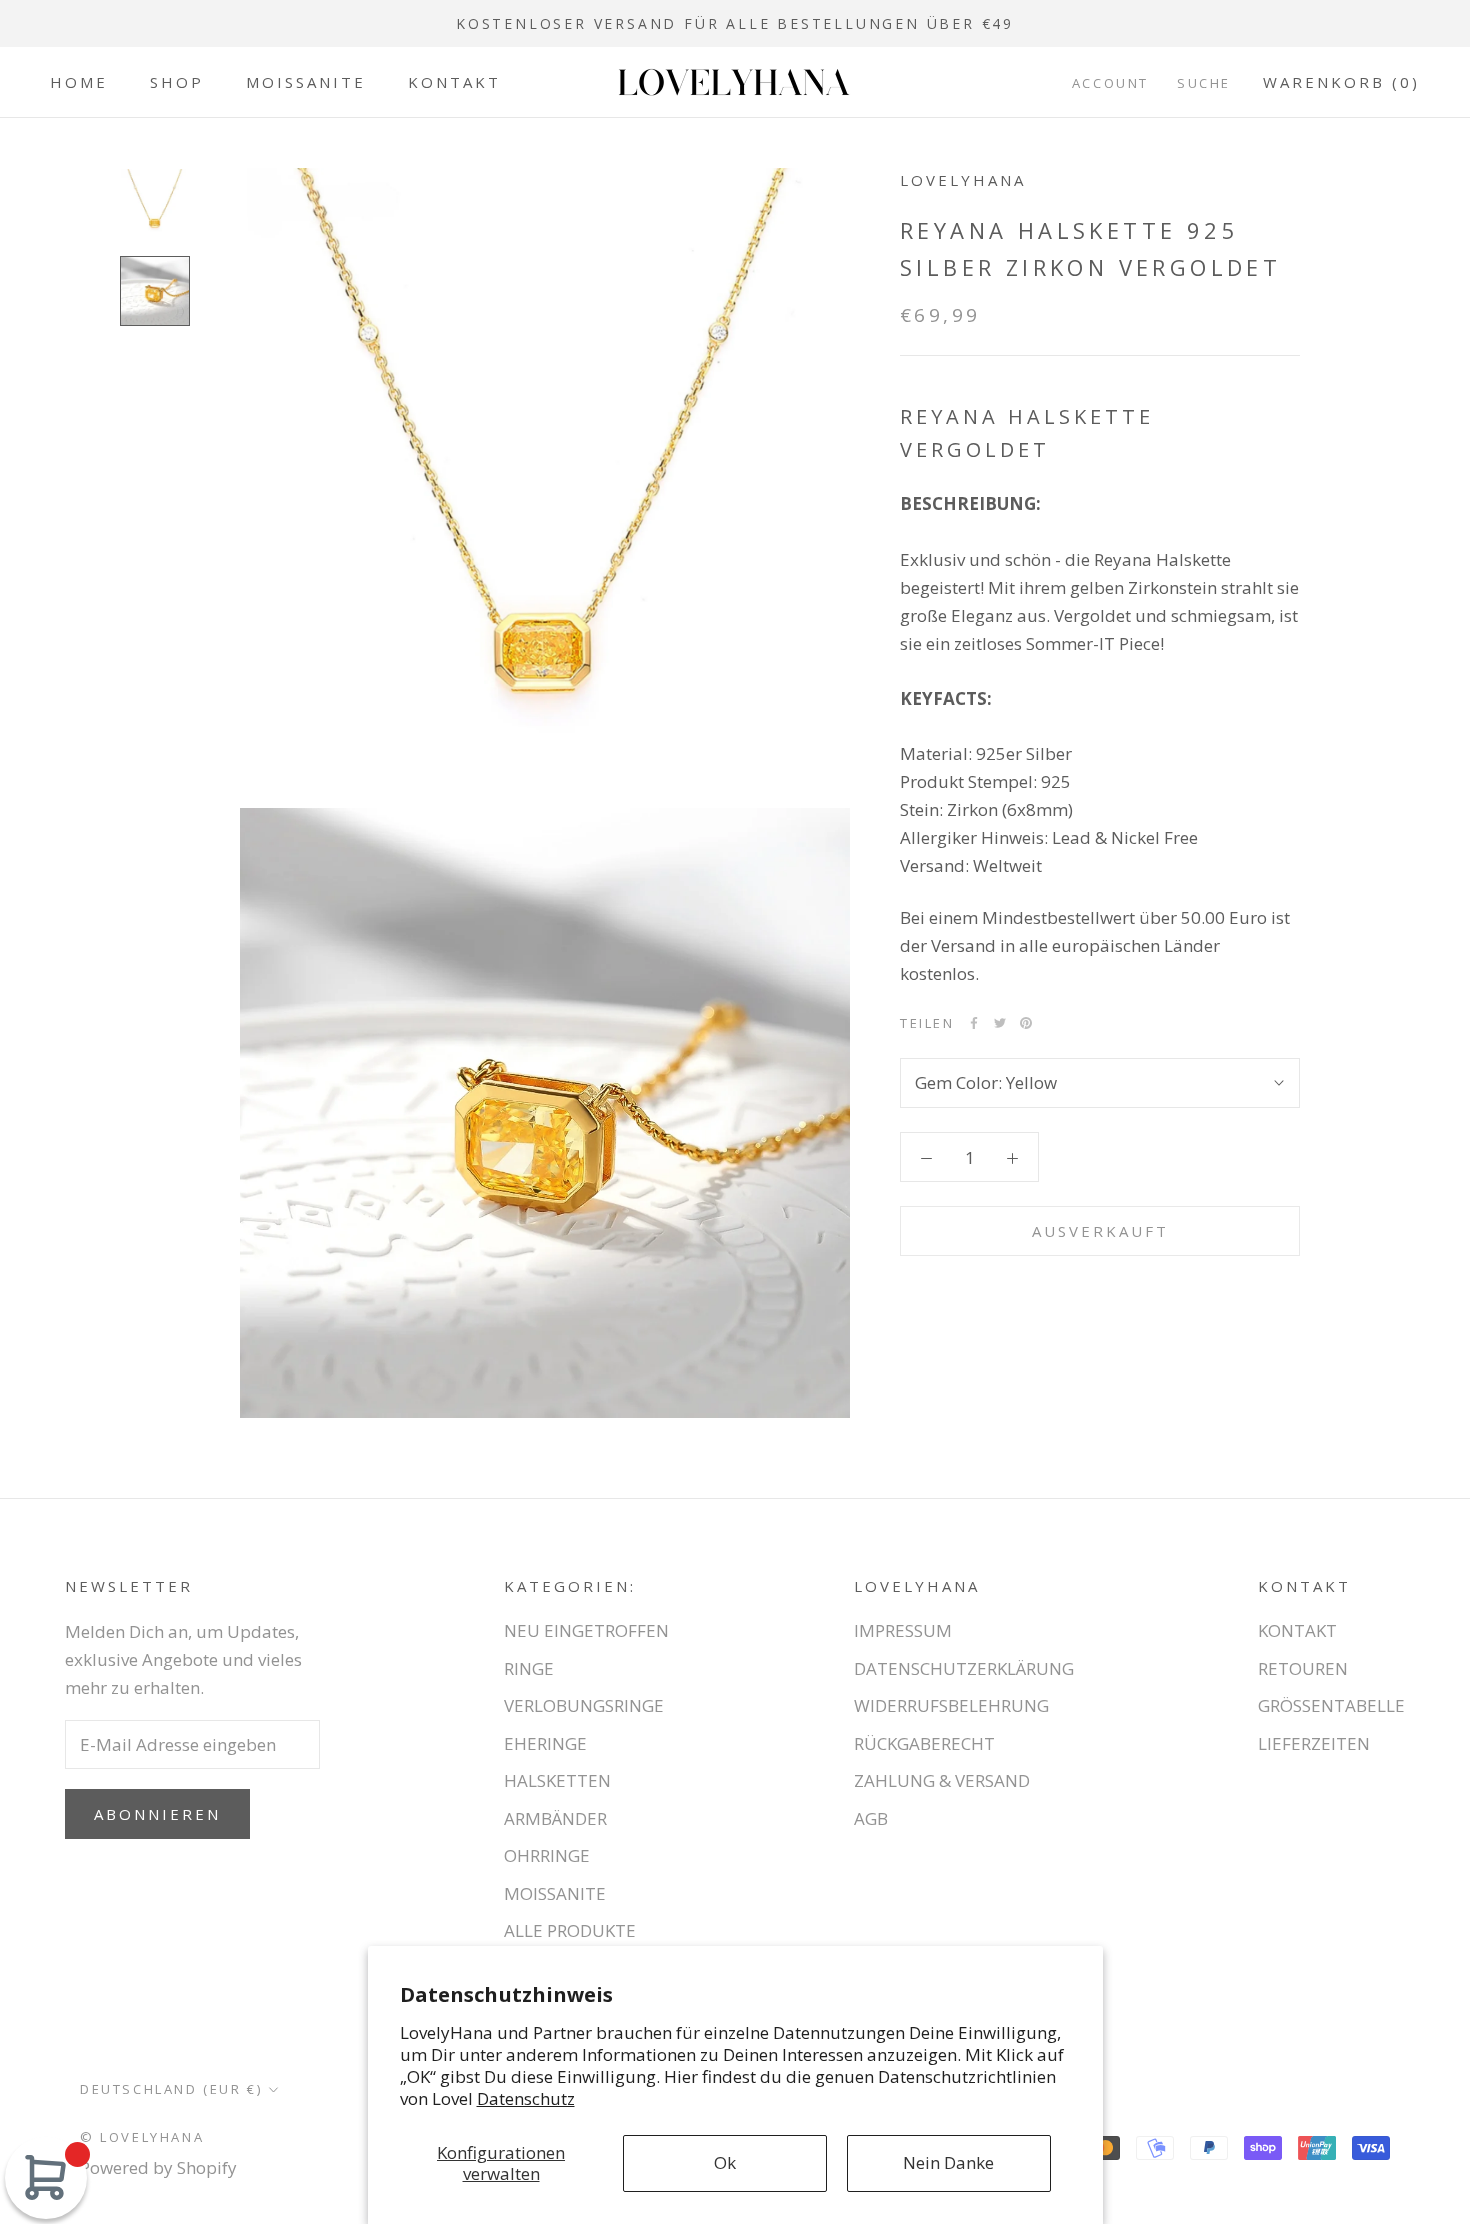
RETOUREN (1303, 1668)
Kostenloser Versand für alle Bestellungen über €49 (735, 23)
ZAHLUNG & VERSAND (942, 1780)
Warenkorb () (1341, 82)
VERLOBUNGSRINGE (584, 1705)
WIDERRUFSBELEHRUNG (951, 1705)
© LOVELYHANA (142, 2137)
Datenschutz (526, 2098)
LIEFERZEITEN (1314, 1743)
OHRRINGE (547, 1855)
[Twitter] (1000, 1023)
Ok (725, 2162)
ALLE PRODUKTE (570, 1930)
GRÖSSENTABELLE (1331, 1705)
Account (1110, 83)
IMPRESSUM (903, 1630)
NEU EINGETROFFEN (586, 1630)
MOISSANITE (306, 82)
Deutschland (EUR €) (171, 2089)
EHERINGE (545, 1743)
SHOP (177, 82)
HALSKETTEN (557, 1780)
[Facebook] (974, 1023)
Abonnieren (157, 1814)
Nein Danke (948, 2162)
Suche (1204, 83)
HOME (79, 82)
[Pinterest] (1026, 1023)
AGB (871, 1818)
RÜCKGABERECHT (924, 1743)
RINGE (529, 1668)
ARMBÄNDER (555, 1818)
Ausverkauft (1100, 1231)
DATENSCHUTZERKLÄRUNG (964, 1668)
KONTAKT (454, 82)
